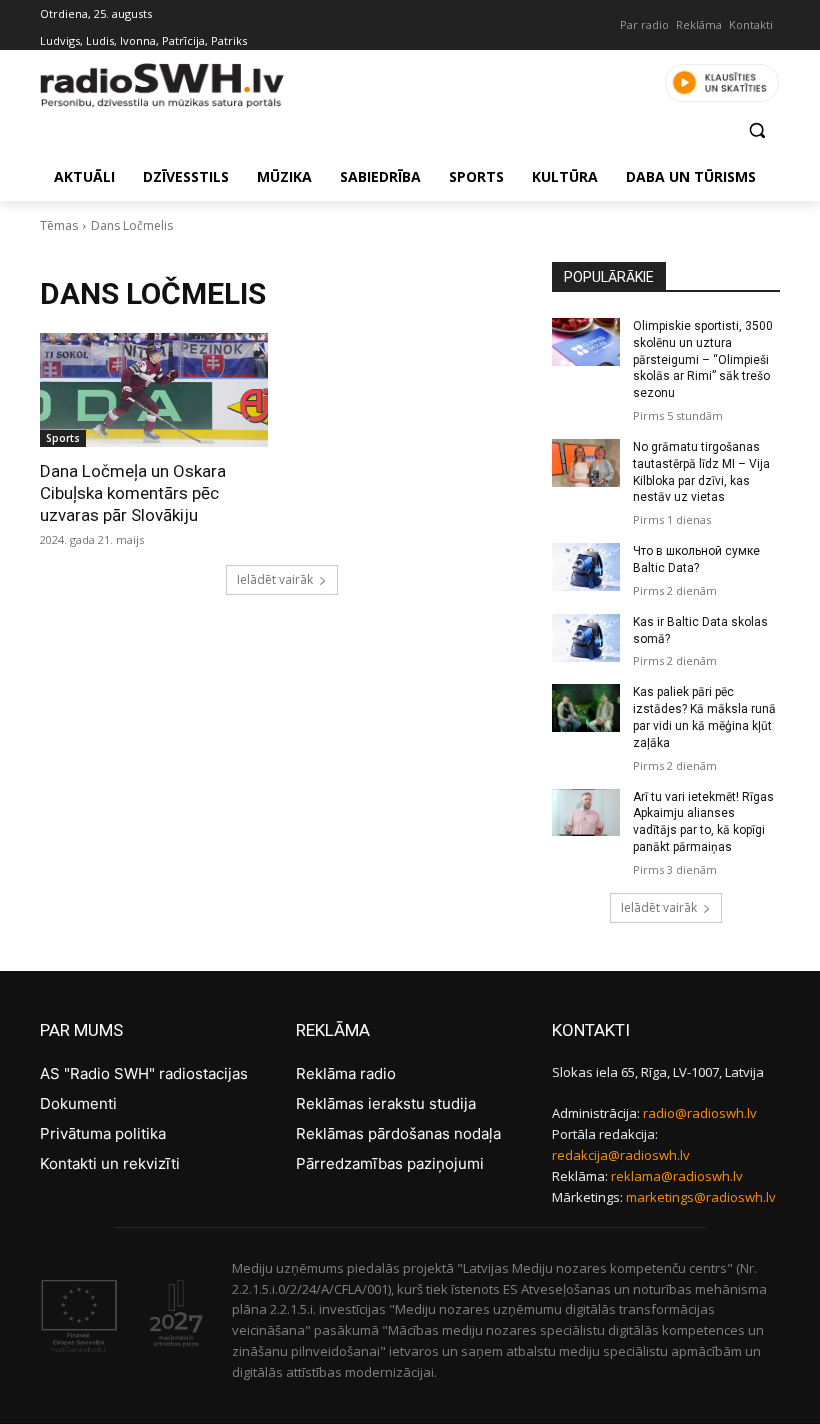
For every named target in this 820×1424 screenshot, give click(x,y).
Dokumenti (78, 1103)
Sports (63, 438)
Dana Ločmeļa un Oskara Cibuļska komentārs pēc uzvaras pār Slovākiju (133, 493)
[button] (756, 129)
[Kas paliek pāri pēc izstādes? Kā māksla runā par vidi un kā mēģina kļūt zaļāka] (586, 708)
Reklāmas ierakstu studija (386, 1103)
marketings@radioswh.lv (701, 1197)
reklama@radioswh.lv (677, 1176)
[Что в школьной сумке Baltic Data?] (586, 567)
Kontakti (751, 24)
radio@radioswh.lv (700, 1113)
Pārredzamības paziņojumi (390, 1163)
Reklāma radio (346, 1073)
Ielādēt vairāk (275, 579)
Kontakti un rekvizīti (110, 1163)
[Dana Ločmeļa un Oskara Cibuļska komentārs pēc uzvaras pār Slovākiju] (154, 390)
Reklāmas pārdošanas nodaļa (398, 1133)
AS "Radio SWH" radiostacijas (144, 1073)
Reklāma (699, 24)
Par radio (644, 24)
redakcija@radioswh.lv (621, 1155)
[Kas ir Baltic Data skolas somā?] (586, 638)
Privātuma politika (103, 1133)
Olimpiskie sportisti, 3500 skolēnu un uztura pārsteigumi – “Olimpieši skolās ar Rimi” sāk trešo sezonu (703, 359)
